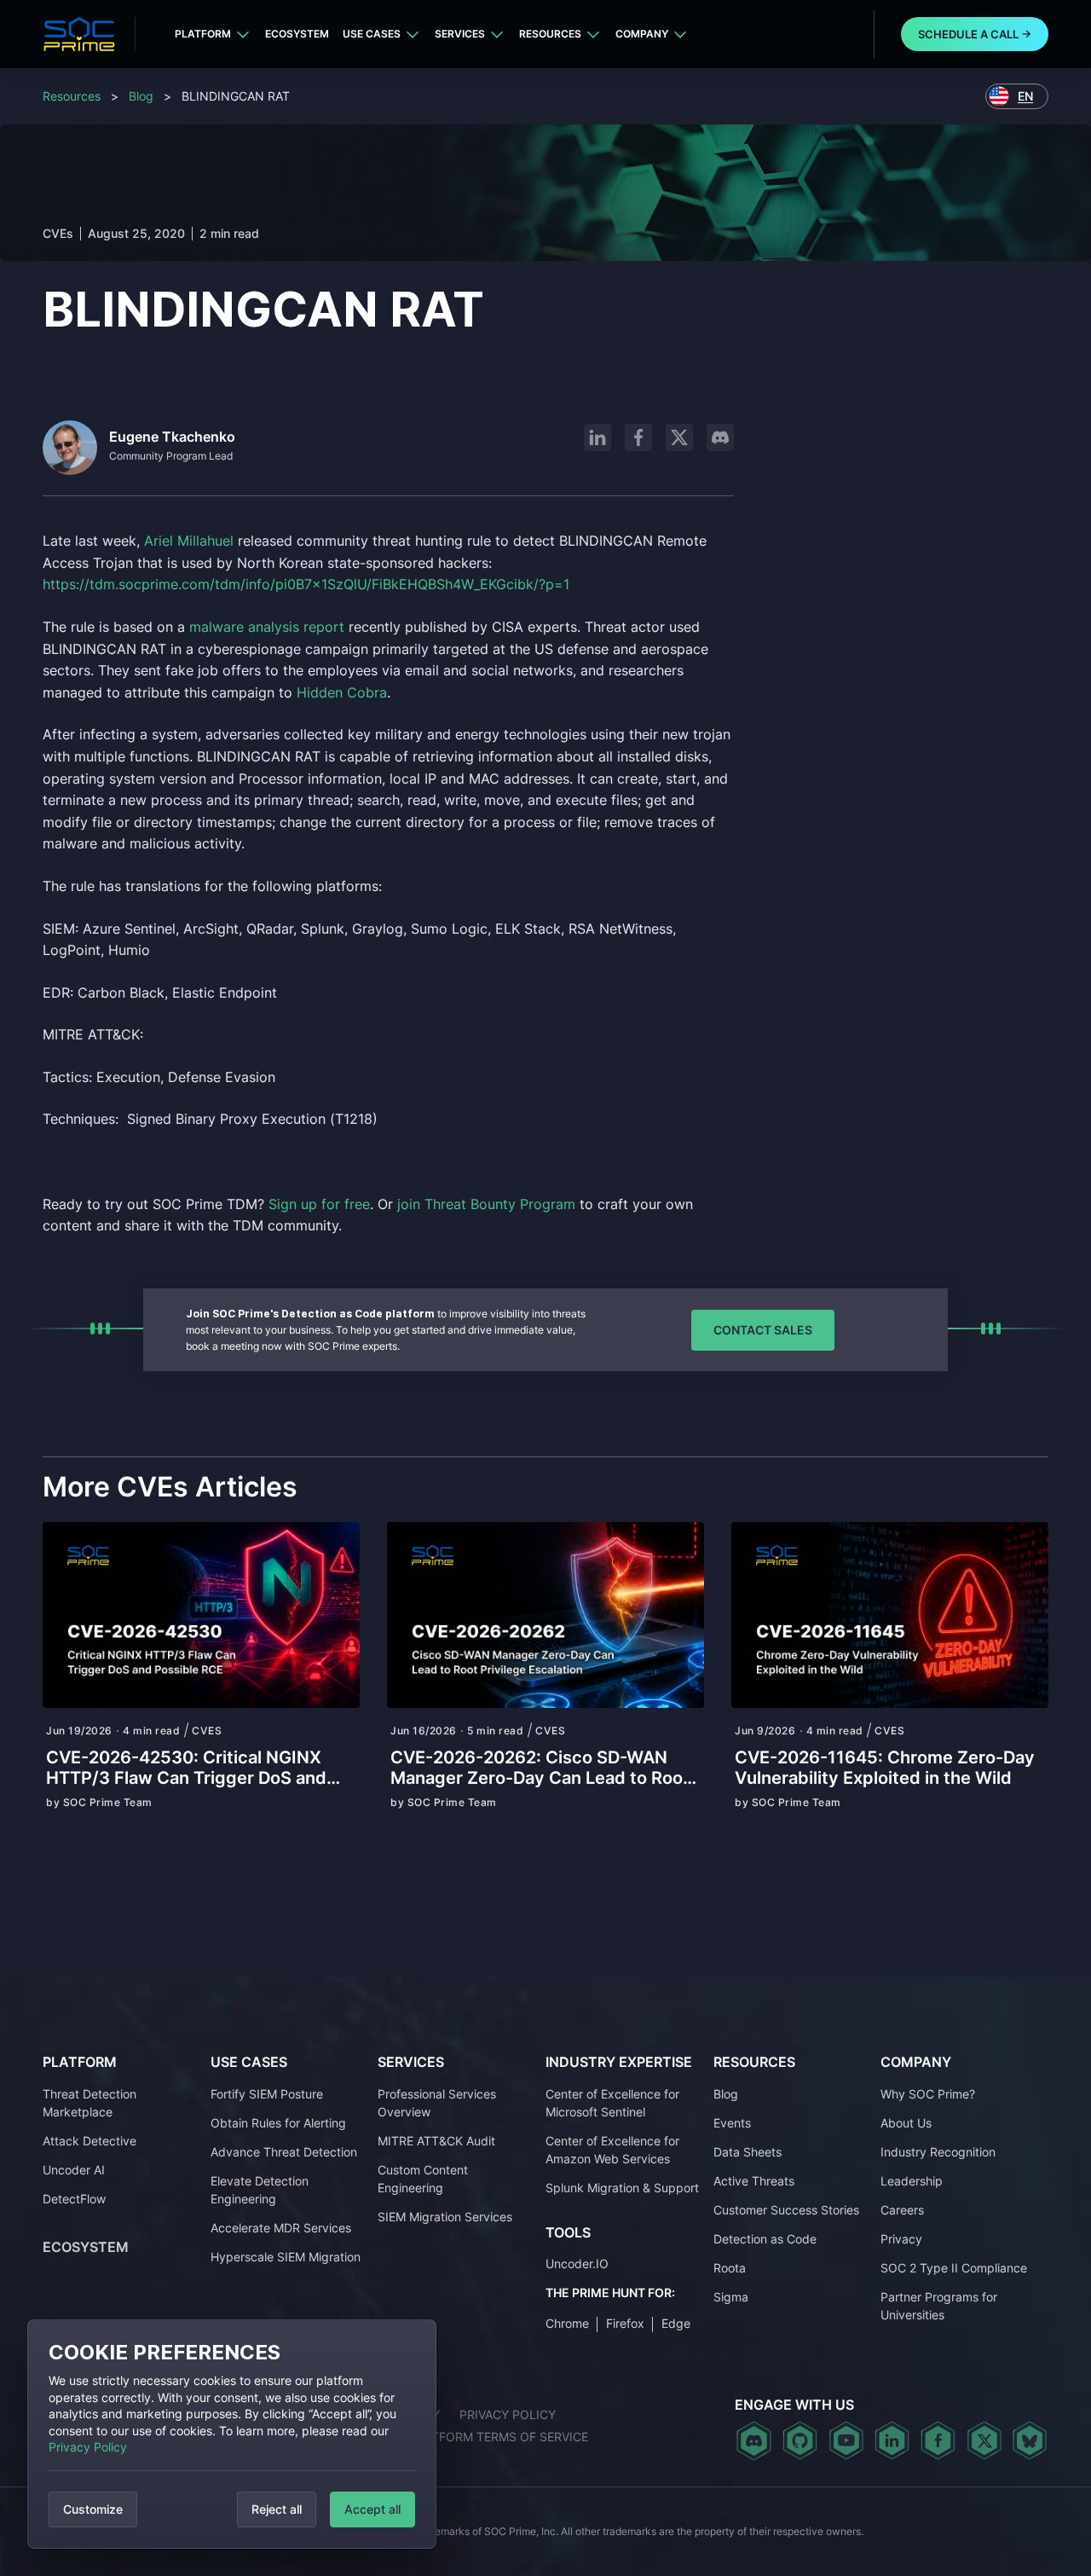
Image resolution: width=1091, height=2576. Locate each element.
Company (642, 34)
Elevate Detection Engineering (260, 2190)
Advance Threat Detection (284, 2152)
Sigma (731, 2297)
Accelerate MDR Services (281, 2228)
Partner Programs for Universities (939, 2306)
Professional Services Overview (437, 2103)
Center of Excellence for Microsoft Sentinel (612, 2103)
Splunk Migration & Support (622, 2188)
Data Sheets (748, 2152)
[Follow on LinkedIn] (597, 437)
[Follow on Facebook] (638, 437)
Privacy (901, 2239)
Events (732, 2123)
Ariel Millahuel (189, 541)
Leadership (912, 2181)
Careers (902, 2210)
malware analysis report (267, 627)
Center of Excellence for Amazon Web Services (612, 2150)
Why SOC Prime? (928, 2094)
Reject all (277, 2509)
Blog (141, 96)
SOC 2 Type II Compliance (954, 2268)
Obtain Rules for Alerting (278, 2123)
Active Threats (754, 2181)
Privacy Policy (88, 2447)
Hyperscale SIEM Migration (286, 2257)
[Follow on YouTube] (846, 2440)
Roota (730, 2268)
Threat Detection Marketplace (89, 2103)
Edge (676, 2323)
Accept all (372, 2509)
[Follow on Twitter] (984, 2440)
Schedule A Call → (975, 34)
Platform (203, 34)
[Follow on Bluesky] (1030, 2440)
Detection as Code (765, 2239)
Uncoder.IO (577, 2263)
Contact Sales (763, 1330)
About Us (906, 2123)
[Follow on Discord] (720, 437)
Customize (93, 2509)
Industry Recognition (938, 2152)
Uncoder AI (74, 2170)
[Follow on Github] (800, 2440)
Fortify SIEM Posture (267, 2094)
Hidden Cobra (342, 692)
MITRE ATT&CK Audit (436, 2141)
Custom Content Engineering (423, 2179)
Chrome (567, 2323)
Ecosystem (297, 34)
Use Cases (372, 34)
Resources (550, 34)
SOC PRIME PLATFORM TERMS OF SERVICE (465, 2437)
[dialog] (232, 2434)
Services (460, 34)
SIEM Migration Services (445, 2217)
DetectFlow (74, 2199)
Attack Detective (89, 2141)
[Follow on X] (679, 437)
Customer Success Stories (786, 2210)
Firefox (625, 2323)
